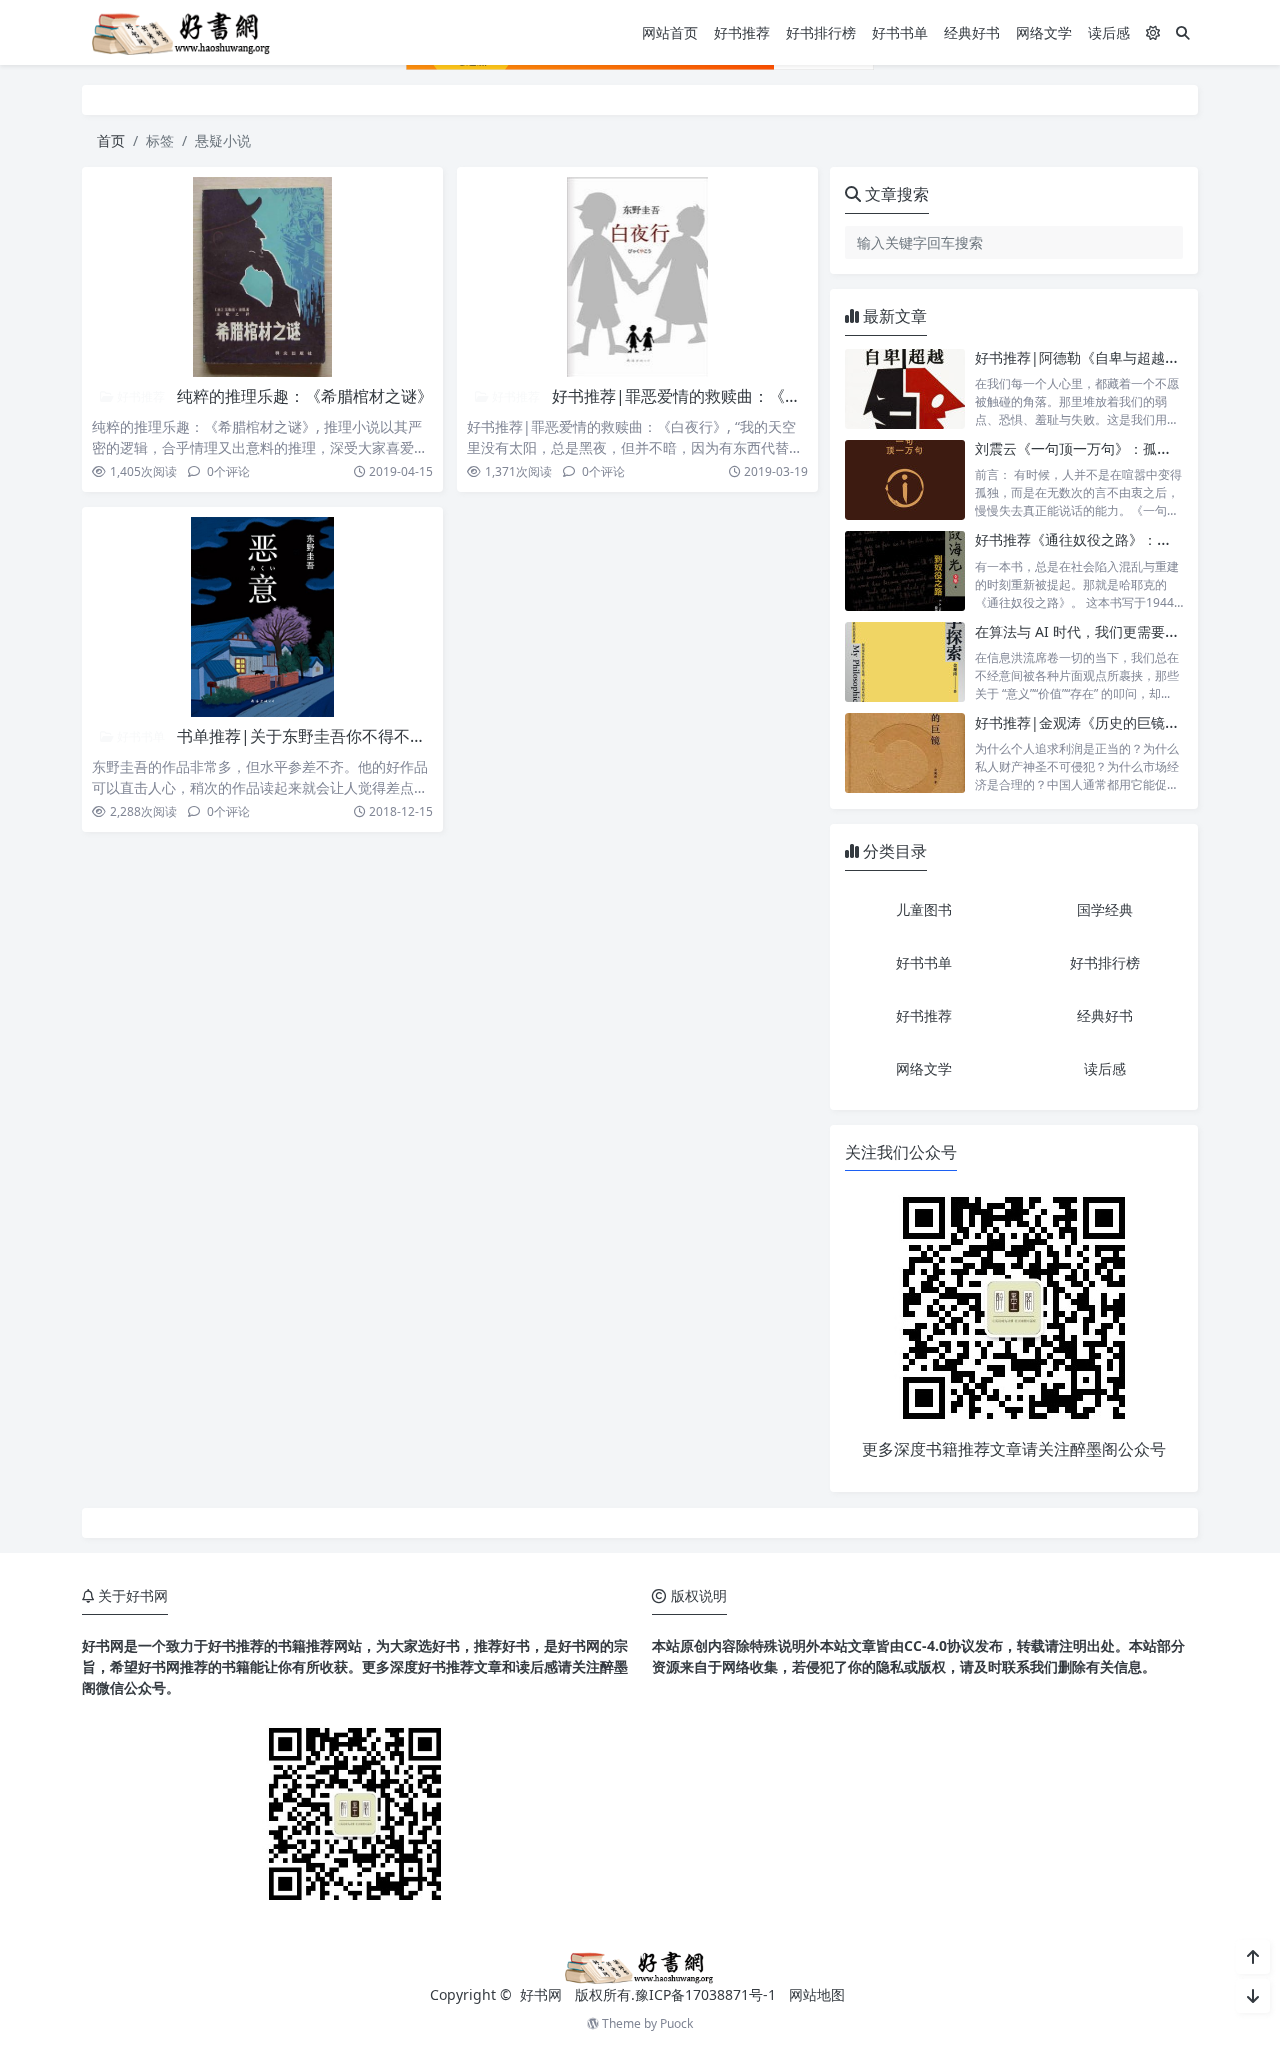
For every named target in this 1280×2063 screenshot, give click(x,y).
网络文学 (1044, 32)
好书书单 (900, 32)
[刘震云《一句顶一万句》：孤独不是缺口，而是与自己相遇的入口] (905, 479)
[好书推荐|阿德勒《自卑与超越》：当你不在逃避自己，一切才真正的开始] (905, 388)
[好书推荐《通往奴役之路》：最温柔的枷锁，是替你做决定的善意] (905, 570)
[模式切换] (1153, 32)
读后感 (1109, 32)
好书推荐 (742, 32)
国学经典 (1105, 909)
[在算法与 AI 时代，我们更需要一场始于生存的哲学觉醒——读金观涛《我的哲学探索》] (905, 662)
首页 (111, 140)
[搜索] (1183, 32)
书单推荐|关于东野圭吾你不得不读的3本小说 (338, 736)
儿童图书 (924, 909)
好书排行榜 (821, 32)
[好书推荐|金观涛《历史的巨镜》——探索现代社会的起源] (905, 753)
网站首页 (670, 32)
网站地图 (817, 1994)
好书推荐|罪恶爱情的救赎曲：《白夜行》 (700, 396)
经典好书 (972, 32)
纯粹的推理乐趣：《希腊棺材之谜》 (305, 396)
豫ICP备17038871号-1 (705, 1994)
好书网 (543, 1994)
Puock (676, 2023)
